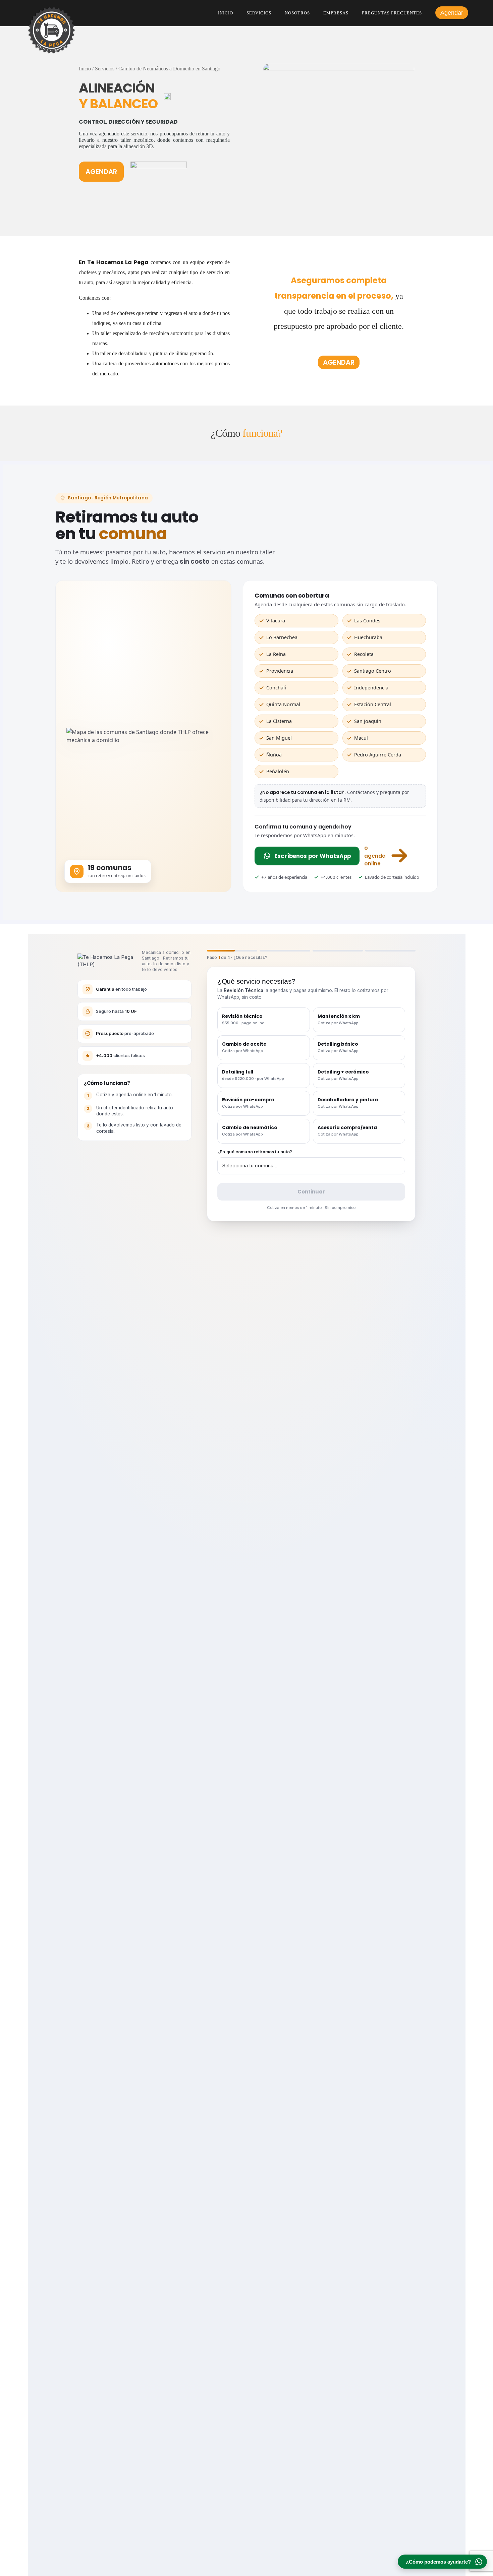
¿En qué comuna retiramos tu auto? (255, 1152)
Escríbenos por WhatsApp (313, 856)
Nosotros (297, 13)
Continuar (311, 1192)
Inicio (226, 13)
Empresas (336, 13)
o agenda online (375, 856)
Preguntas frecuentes (392, 13)
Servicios (259, 13)
